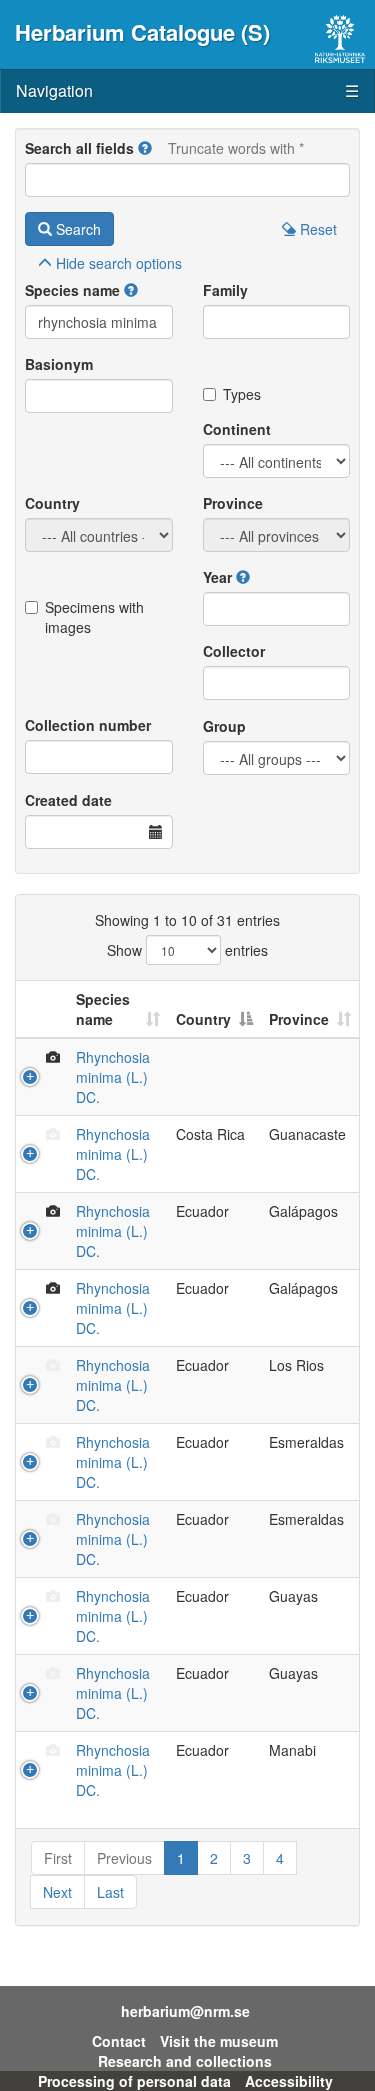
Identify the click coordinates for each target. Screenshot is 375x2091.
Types (242, 394)
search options (119, 263)
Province (233, 503)
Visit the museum (219, 2041)
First (58, 1858)
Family (225, 290)
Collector (234, 651)
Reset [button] (316, 229)
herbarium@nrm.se (185, 2011)
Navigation (187, 90)
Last (110, 1892)
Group (224, 726)
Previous (124, 1858)
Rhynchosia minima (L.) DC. (113, 1077)
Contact (119, 2041)
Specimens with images (94, 617)
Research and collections (185, 2061)
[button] (145, 148)
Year (217, 577)
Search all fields (79, 148)
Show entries (187, 950)
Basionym (59, 364)
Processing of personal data (134, 2081)
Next (57, 1892)
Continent (237, 429)
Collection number (88, 725)
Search (76, 229)
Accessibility (289, 2081)
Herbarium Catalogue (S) (142, 32)
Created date (68, 800)
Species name (72, 290)
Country (52, 503)
